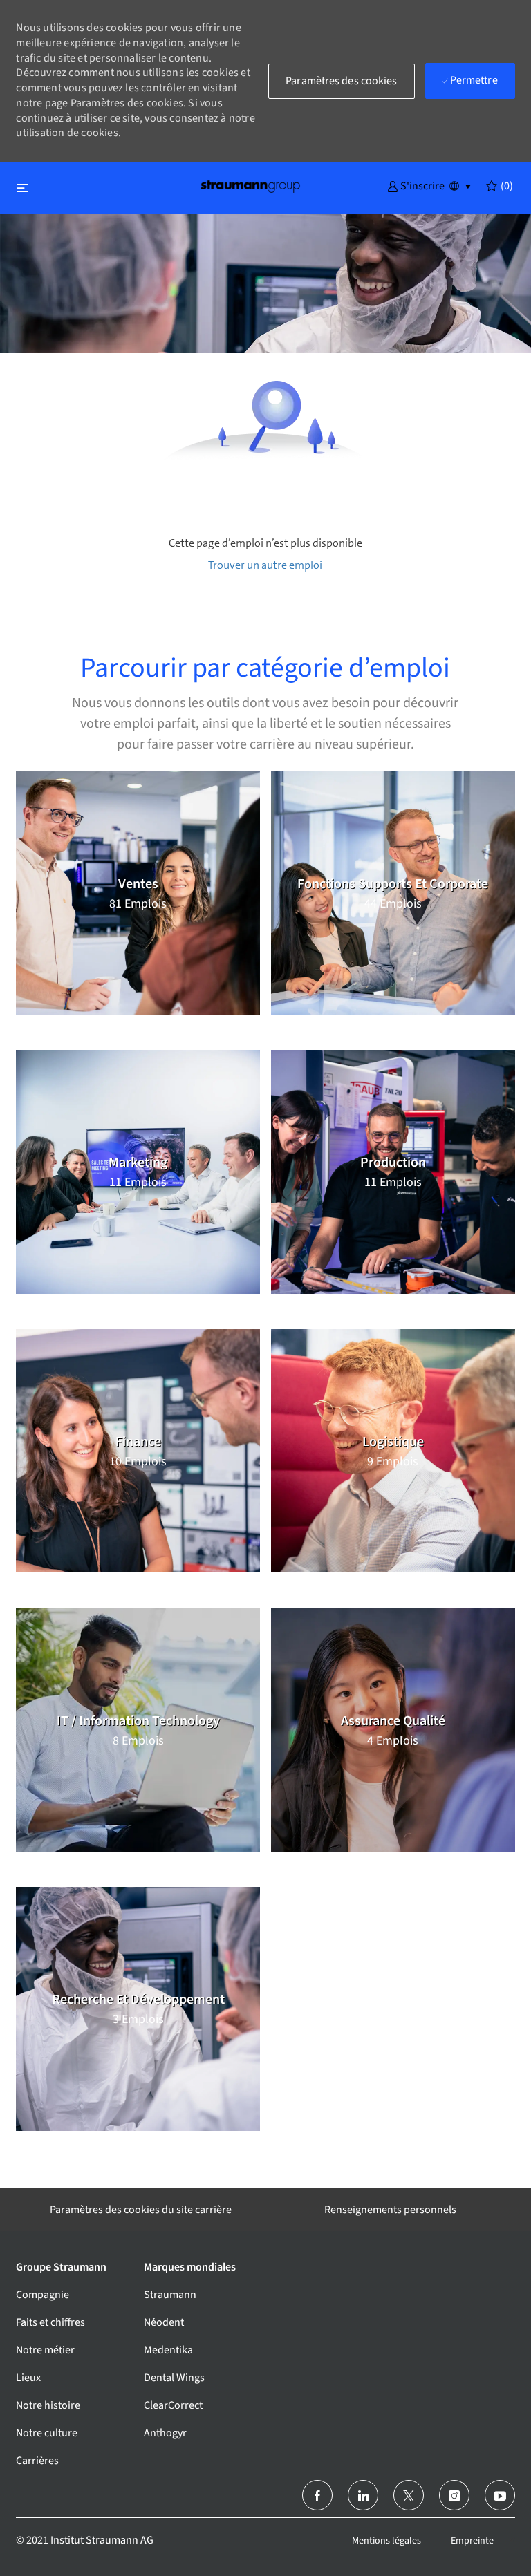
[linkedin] (363, 2495)
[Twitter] (409, 2495)
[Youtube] (500, 2495)
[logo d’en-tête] (250, 186)
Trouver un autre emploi (265, 565)
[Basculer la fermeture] (22, 188)
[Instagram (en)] (454, 2495)
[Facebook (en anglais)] (317, 2495)
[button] (416, 185)
